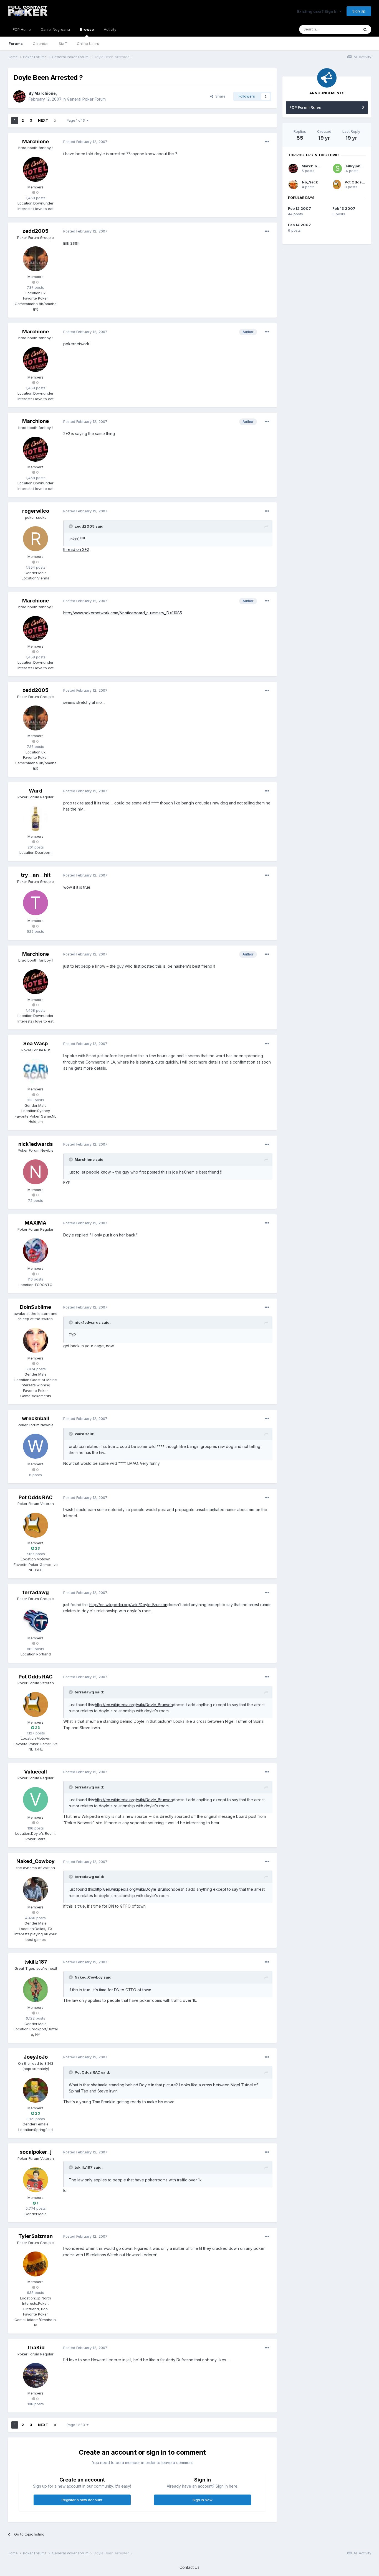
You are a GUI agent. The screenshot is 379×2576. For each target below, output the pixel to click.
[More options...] (267, 142)
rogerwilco (36, 511)
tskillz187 (36, 1962)
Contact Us (189, 2567)
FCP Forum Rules (305, 107)
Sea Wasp (36, 1043)
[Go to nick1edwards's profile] (36, 1172)
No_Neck (310, 182)
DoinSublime (36, 1307)
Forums (16, 44)
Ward (36, 791)
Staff (63, 44)
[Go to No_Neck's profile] (293, 185)
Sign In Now (203, 2500)
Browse (87, 29)
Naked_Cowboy (36, 1861)
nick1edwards (36, 1144)
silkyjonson (357, 166)
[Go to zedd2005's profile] (36, 259)
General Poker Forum (86, 99)
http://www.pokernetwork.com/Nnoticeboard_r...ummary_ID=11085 (123, 613)
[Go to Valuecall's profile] (36, 1800)
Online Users (88, 44)
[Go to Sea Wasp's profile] (36, 1071)
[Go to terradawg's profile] (36, 1620)
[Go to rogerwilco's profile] (36, 539)
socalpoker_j (36, 2152)
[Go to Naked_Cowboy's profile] (36, 1889)
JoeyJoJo (36, 2057)
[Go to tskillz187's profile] (36, 1990)
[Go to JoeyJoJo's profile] (36, 2090)
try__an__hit (36, 875)
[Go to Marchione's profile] (19, 96)
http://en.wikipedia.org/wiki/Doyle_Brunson (128, 1605)
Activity (110, 29)
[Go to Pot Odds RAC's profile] (36, 1525)
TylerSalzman (36, 2236)
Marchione (45, 93)
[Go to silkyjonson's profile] (337, 168)
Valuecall (36, 1772)
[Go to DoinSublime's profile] (36, 1340)
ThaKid (36, 2348)
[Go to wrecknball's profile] (36, 1446)
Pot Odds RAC (36, 1497)
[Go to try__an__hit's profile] (36, 903)
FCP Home (22, 29)
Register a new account (82, 2500)
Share (219, 96)
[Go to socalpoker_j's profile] (36, 2180)
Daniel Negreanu (55, 29)
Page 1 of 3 (77, 120)
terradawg (36, 1592)
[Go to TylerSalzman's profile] (36, 2264)
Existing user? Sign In (318, 11)
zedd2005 (36, 231)
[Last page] (55, 121)
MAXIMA (36, 1223)
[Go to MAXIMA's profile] (36, 1251)
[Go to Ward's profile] (36, 819)
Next (43, 120)
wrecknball (36, 1418)
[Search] (365, 29)
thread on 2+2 (76, 549)
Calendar (41, 44)
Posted (85, 142)
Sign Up (359, 11)
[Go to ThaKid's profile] (36, 2375)
